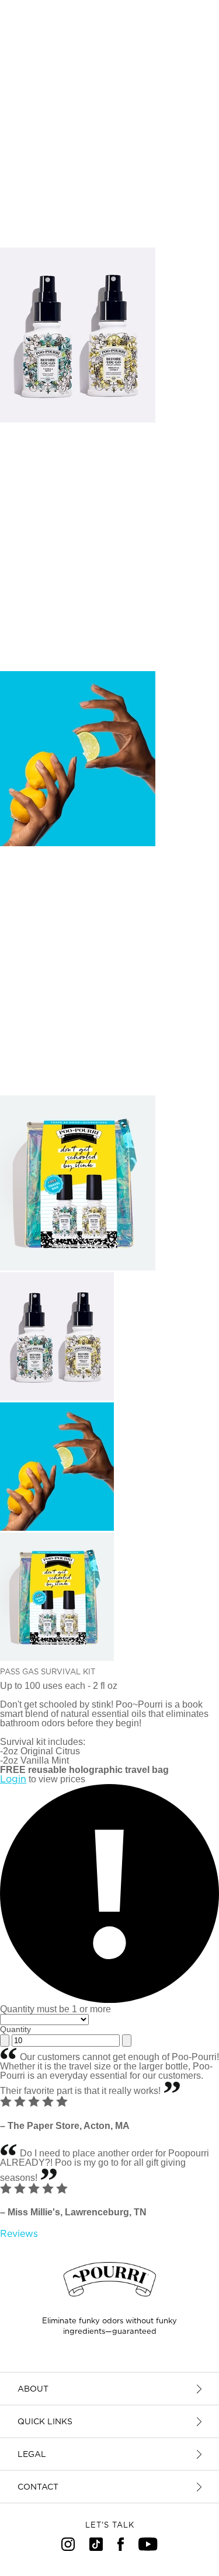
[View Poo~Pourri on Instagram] (68, 2548)
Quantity (15, 2029)
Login (13, 1779)
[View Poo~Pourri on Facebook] (121, 2548)
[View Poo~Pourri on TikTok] (96, 2548)
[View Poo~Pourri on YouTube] (148, 2548)
